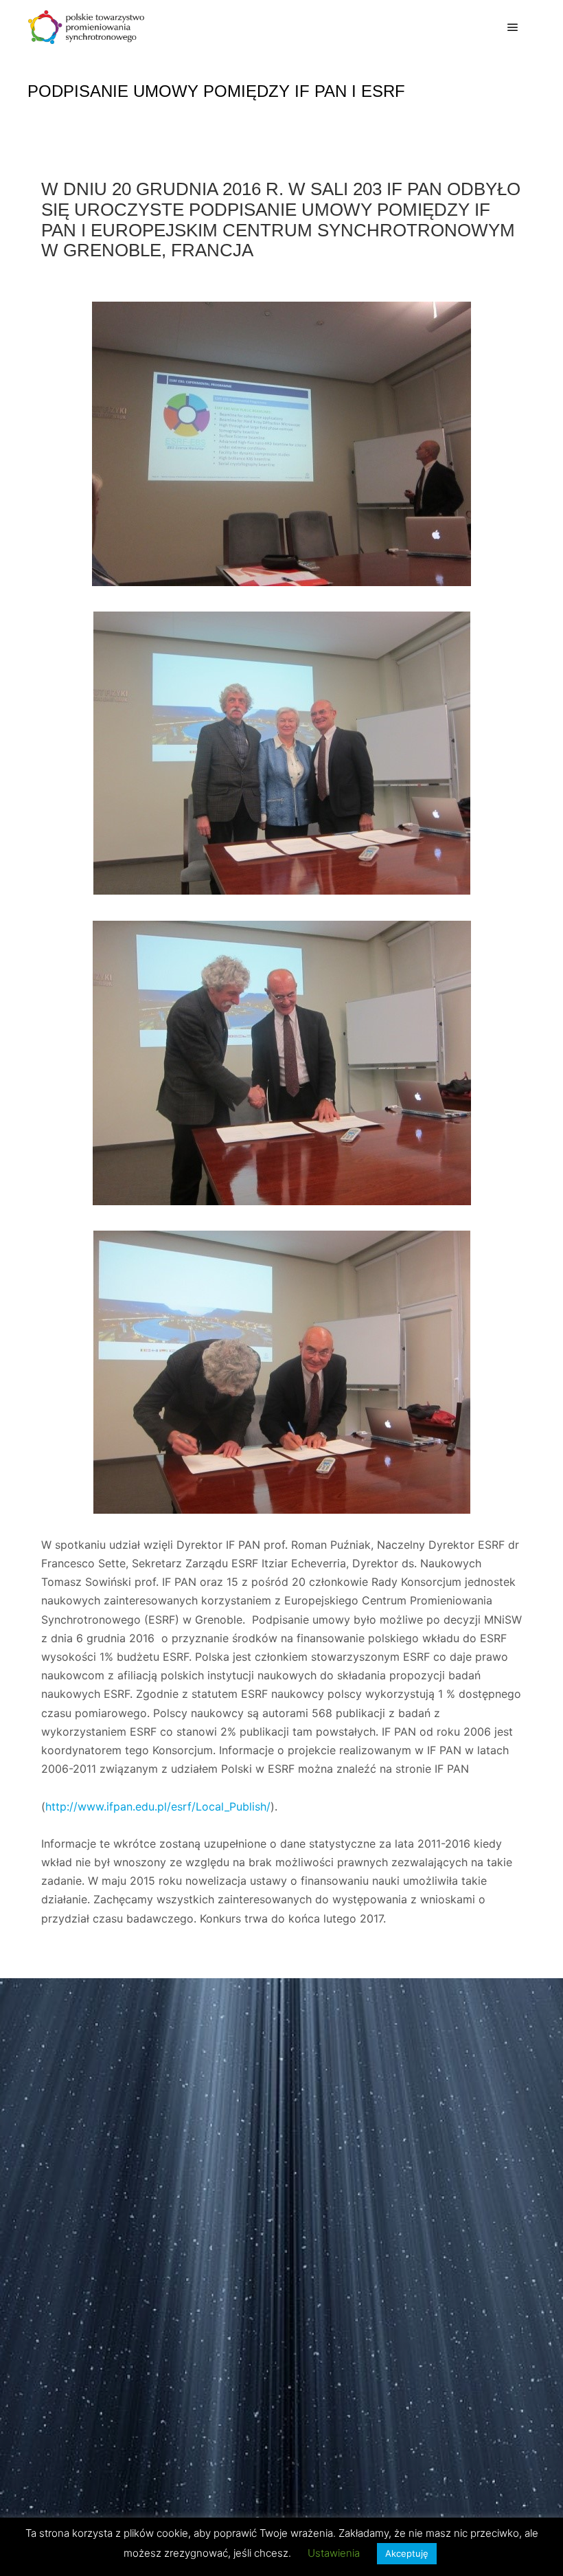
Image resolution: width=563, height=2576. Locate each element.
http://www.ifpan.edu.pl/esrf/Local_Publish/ (158, 1806)
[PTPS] (86, 27)
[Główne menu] (513, 27)
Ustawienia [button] (334, 2553)
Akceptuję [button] (407, 2553)
